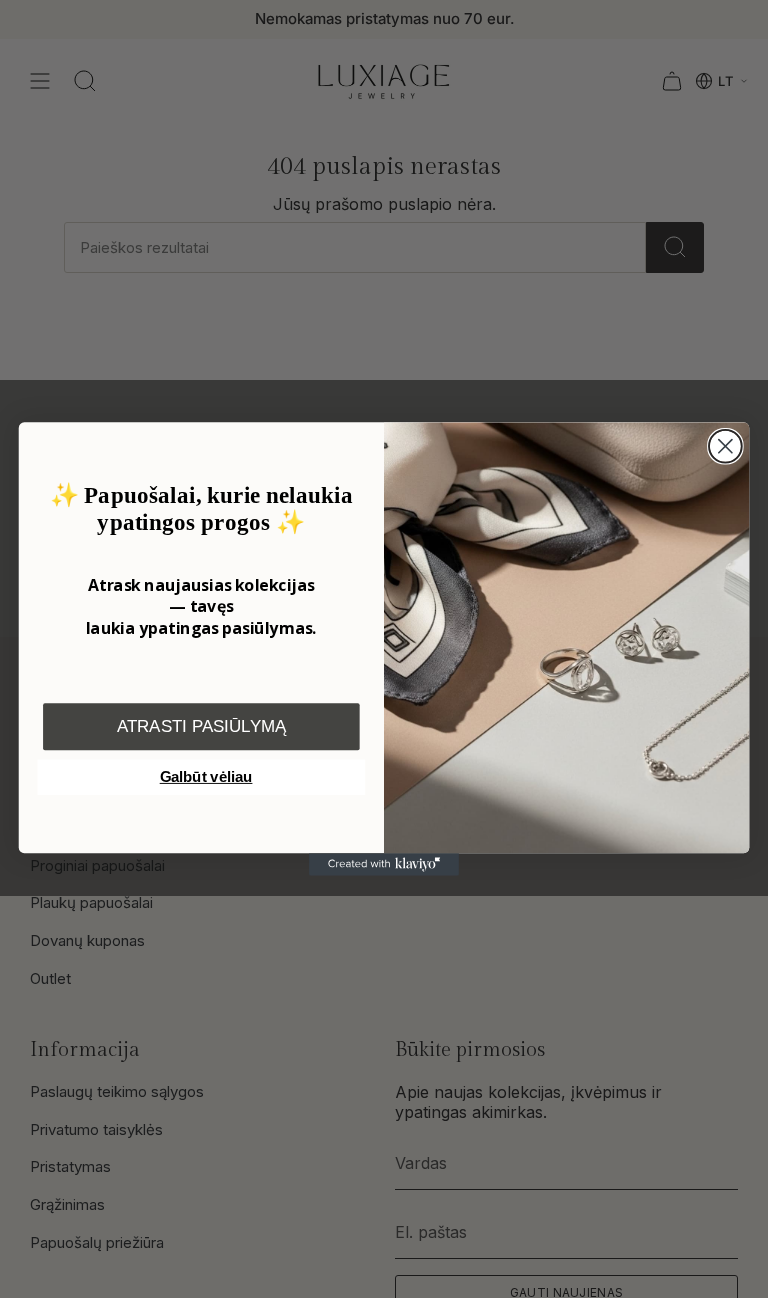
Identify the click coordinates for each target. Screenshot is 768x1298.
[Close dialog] (725, 446)
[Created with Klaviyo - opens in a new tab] (384, 864)
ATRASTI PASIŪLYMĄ (202, 726)
